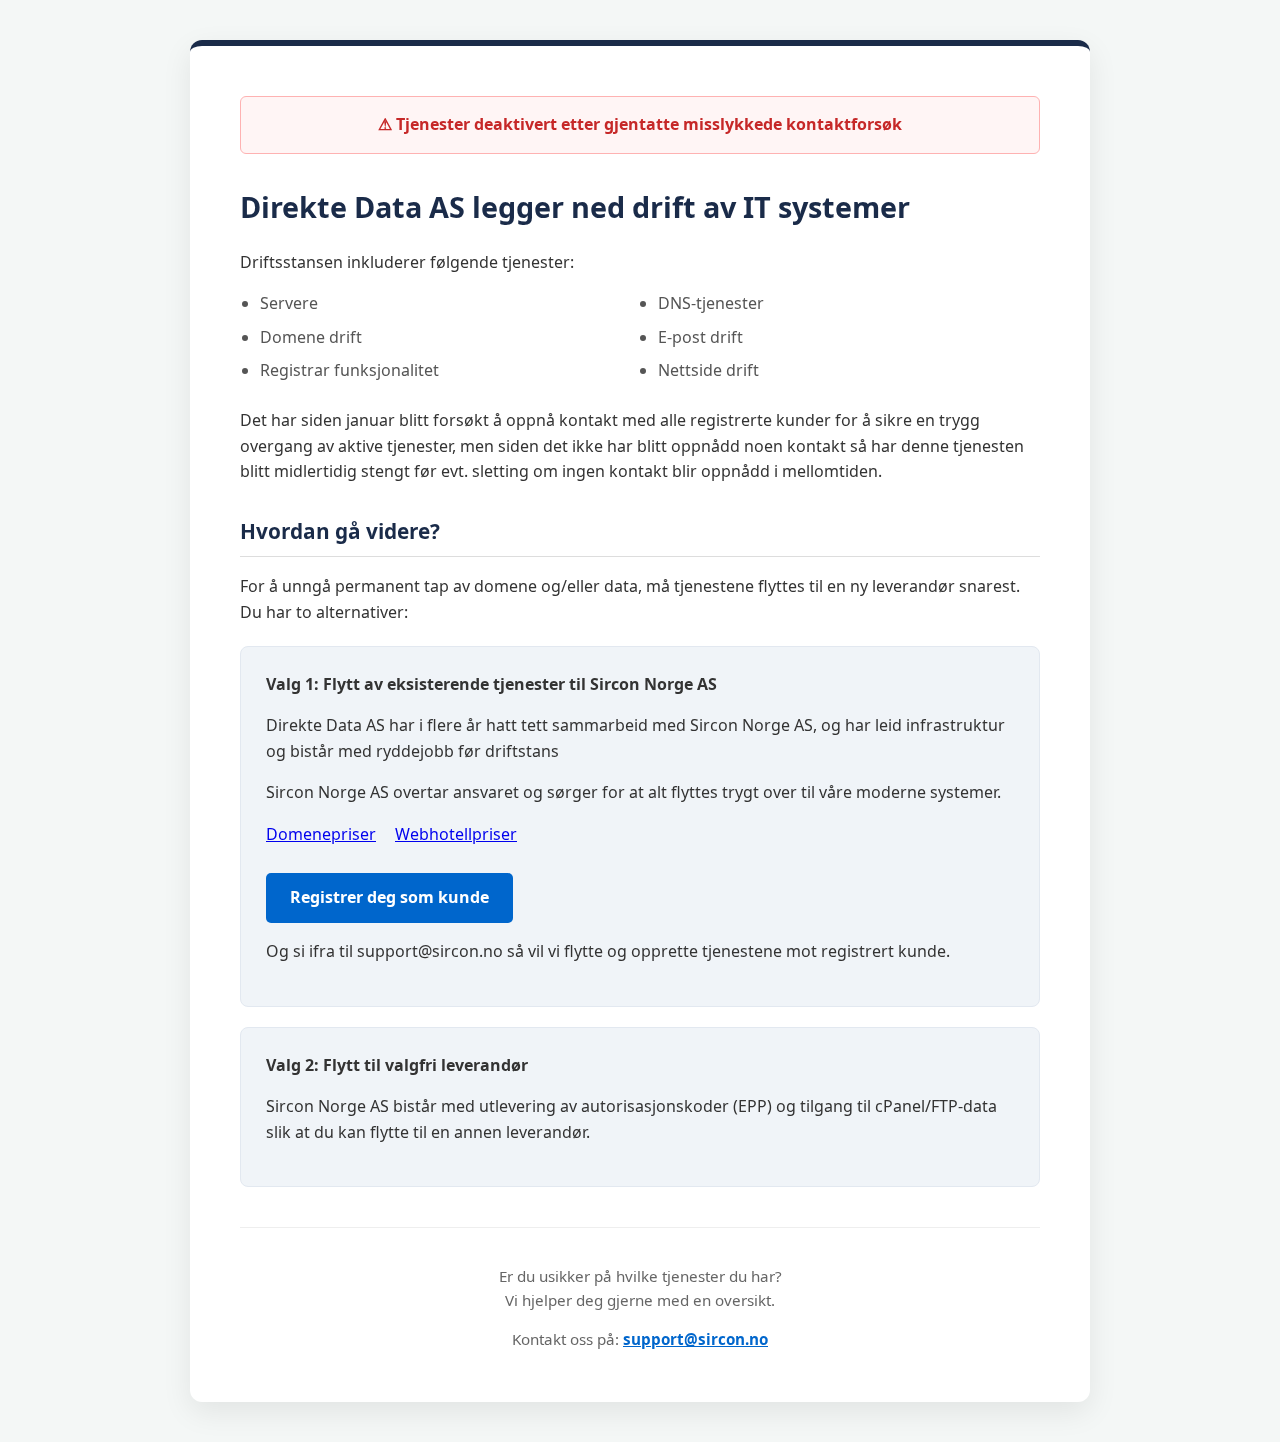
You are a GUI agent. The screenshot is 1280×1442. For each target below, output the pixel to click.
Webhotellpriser (456, 834)
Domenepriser (321, 834)
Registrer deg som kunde (389, 897)
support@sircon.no (695, 1339)
